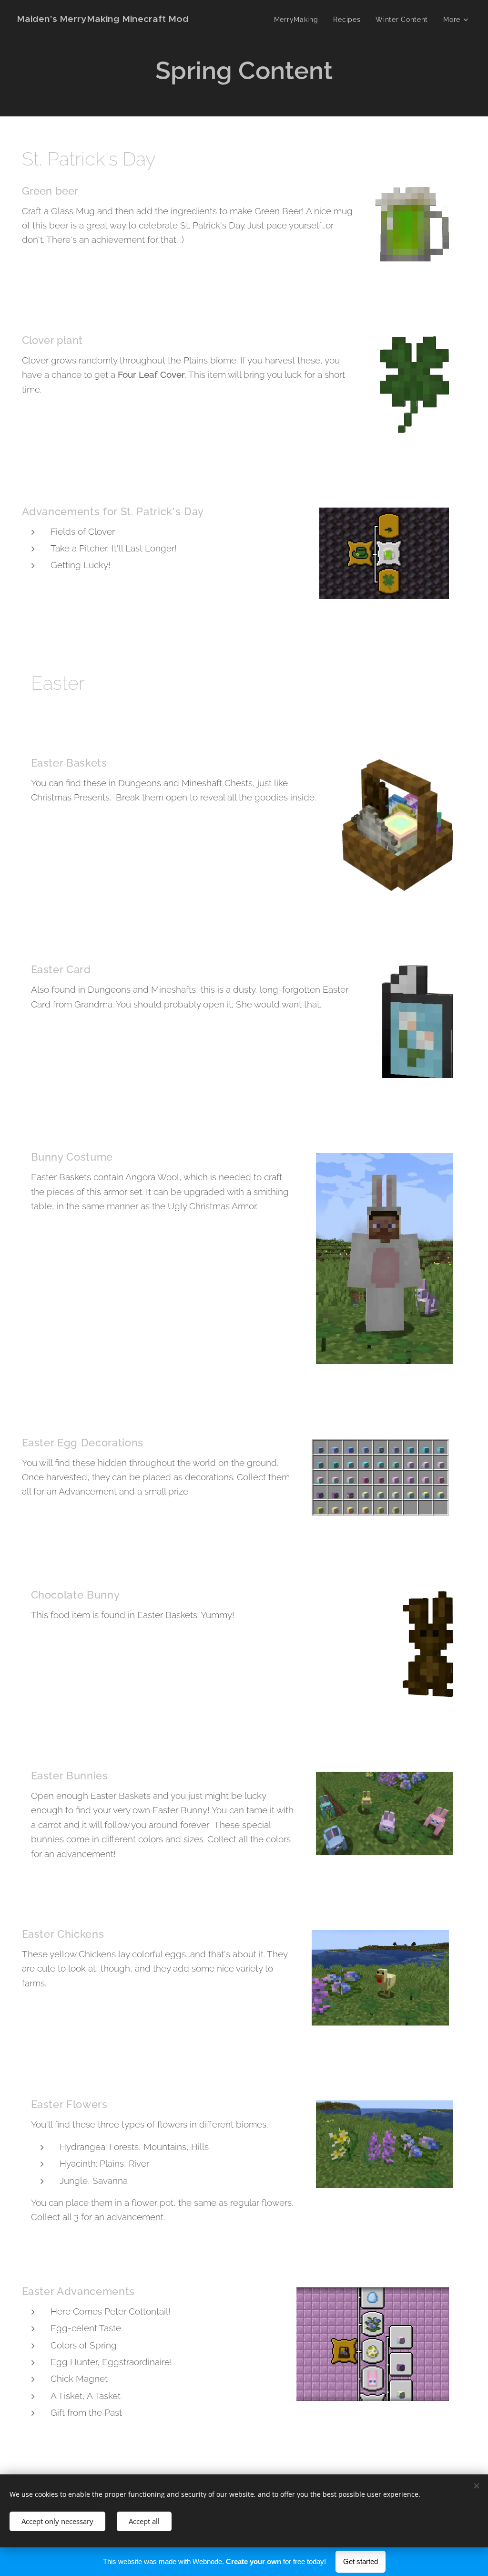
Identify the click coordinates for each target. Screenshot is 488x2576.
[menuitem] (299, 20)
